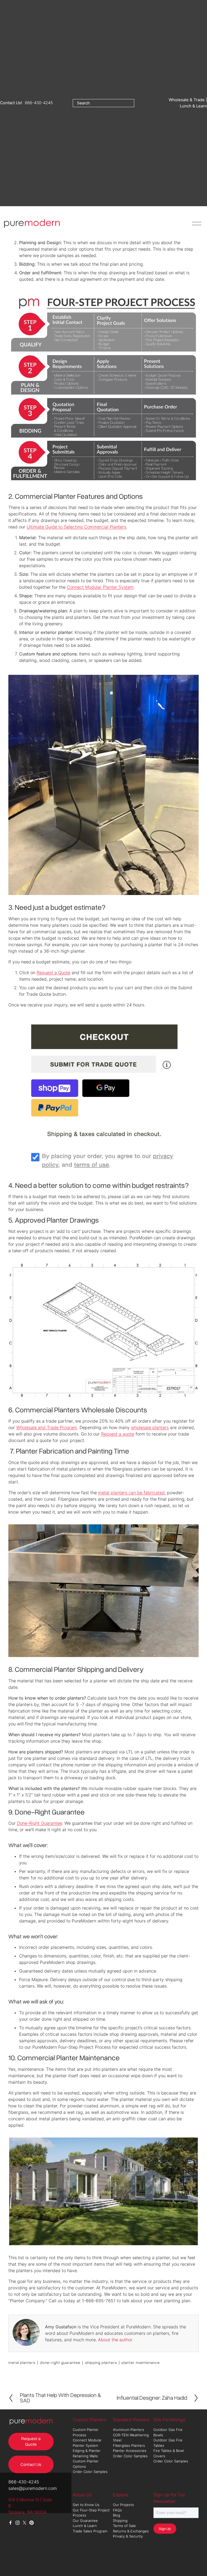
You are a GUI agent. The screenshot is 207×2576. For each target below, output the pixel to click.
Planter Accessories (130, 2451)
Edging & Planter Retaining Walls (87, 2453)
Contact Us (31, 2464)
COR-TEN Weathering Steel (131, 2438)
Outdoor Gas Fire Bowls (168, 2432)
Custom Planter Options (86, 2464)
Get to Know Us (87, 2505)
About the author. (116, 2340)
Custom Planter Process (86, 2432)
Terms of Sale (124, 2526)
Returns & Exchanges (131, 2531)
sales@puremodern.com (33, 2488)
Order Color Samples (90, 2472)
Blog (117, 2515)
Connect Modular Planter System (87, 2443)
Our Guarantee (85, 2521)
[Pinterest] (32, 2523)
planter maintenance (141, 2362)
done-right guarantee (60, 2362)
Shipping (120, 2521)
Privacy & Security (128, 2536)
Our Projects (123, 2505)
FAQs (117, 2510)
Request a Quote (31, 2441)
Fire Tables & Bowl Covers (169, 2453)
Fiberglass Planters (130, 2445)
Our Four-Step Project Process (91, 2513)
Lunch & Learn (85, 2526)
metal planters (22, 2362)
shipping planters (101, 2362)
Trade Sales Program (91, 2531)
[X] (25, 2523)
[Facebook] (11, 2523)
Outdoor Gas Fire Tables (168, 2443)
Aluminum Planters (129, 2430)
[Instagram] (18, 2523)
